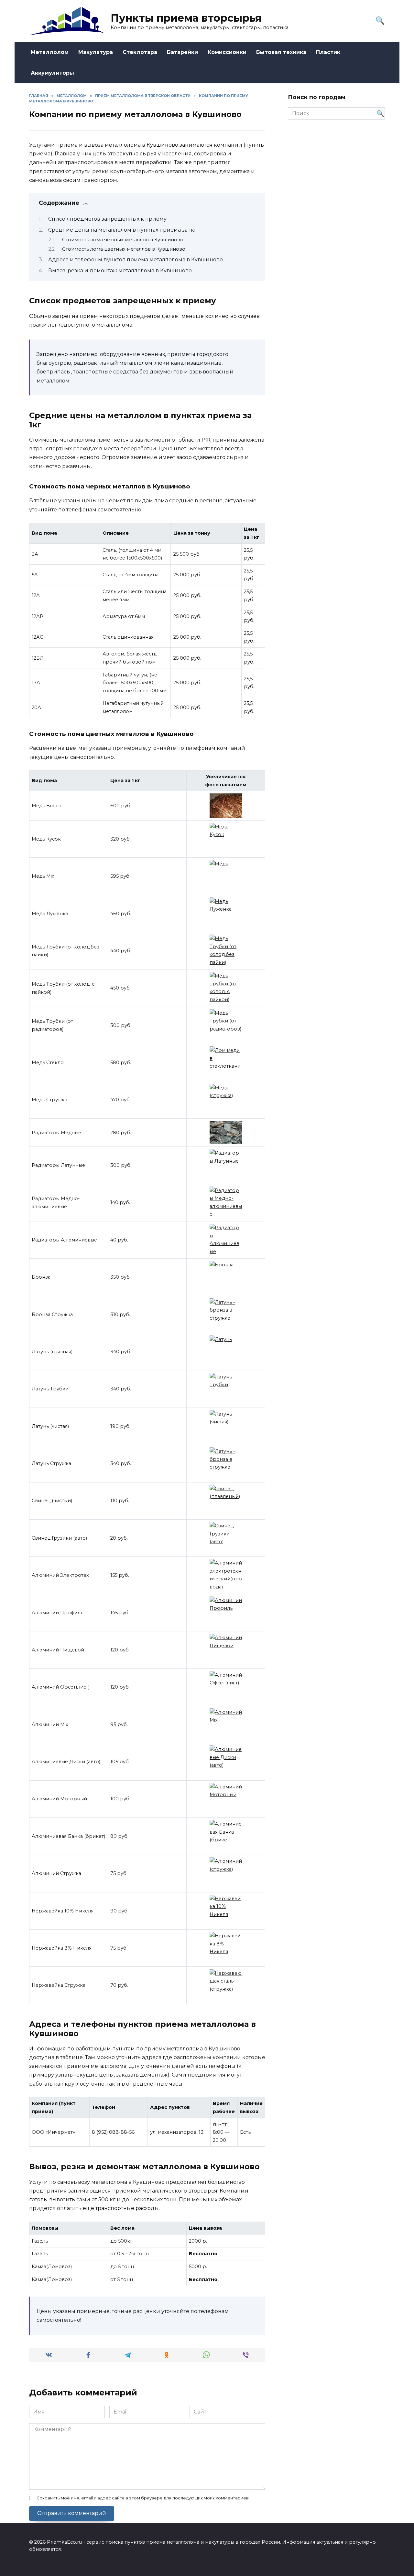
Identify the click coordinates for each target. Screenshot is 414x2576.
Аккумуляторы (52, 73)
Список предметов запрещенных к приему (107, 219)
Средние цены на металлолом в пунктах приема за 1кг (122, 230)
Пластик (328, 52)
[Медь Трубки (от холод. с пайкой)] (226, 988)
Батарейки (182, 52)
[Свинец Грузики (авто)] (226, 1538)
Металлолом (50, 52)
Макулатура (96, 52)
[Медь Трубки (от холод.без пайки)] (226, 951)
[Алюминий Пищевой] (226, 1650)
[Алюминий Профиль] (226, 1613)
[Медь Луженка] (226, 914)
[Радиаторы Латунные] (226, 1165)
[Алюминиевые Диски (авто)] (226, 1762)
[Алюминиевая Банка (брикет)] (226, 1836)
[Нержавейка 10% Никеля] (226, 1911)
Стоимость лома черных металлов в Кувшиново (123, 240)
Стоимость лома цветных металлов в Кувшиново (124, 249)
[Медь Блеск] (226, 806)
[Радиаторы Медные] (226, 1133)
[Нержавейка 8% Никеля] (226, 1948)
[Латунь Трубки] (226, 1389)
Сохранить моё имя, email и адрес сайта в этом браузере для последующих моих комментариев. (143, 2498)
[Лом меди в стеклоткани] (226, 1063)
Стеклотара (140, 52)
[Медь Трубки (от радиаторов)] (226, 1025)
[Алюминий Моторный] (226, 1799)
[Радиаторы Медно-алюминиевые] (226, 1203)
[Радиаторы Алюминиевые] (226, 1240)
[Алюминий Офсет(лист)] (226, 1687)
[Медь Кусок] (226, 839)
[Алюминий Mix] (226, 1724)
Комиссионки (227, 52)
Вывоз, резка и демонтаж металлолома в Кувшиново (120, 271)
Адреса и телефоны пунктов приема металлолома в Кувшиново (136, 260)
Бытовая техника (281, 52)
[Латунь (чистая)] (226, 1426)
